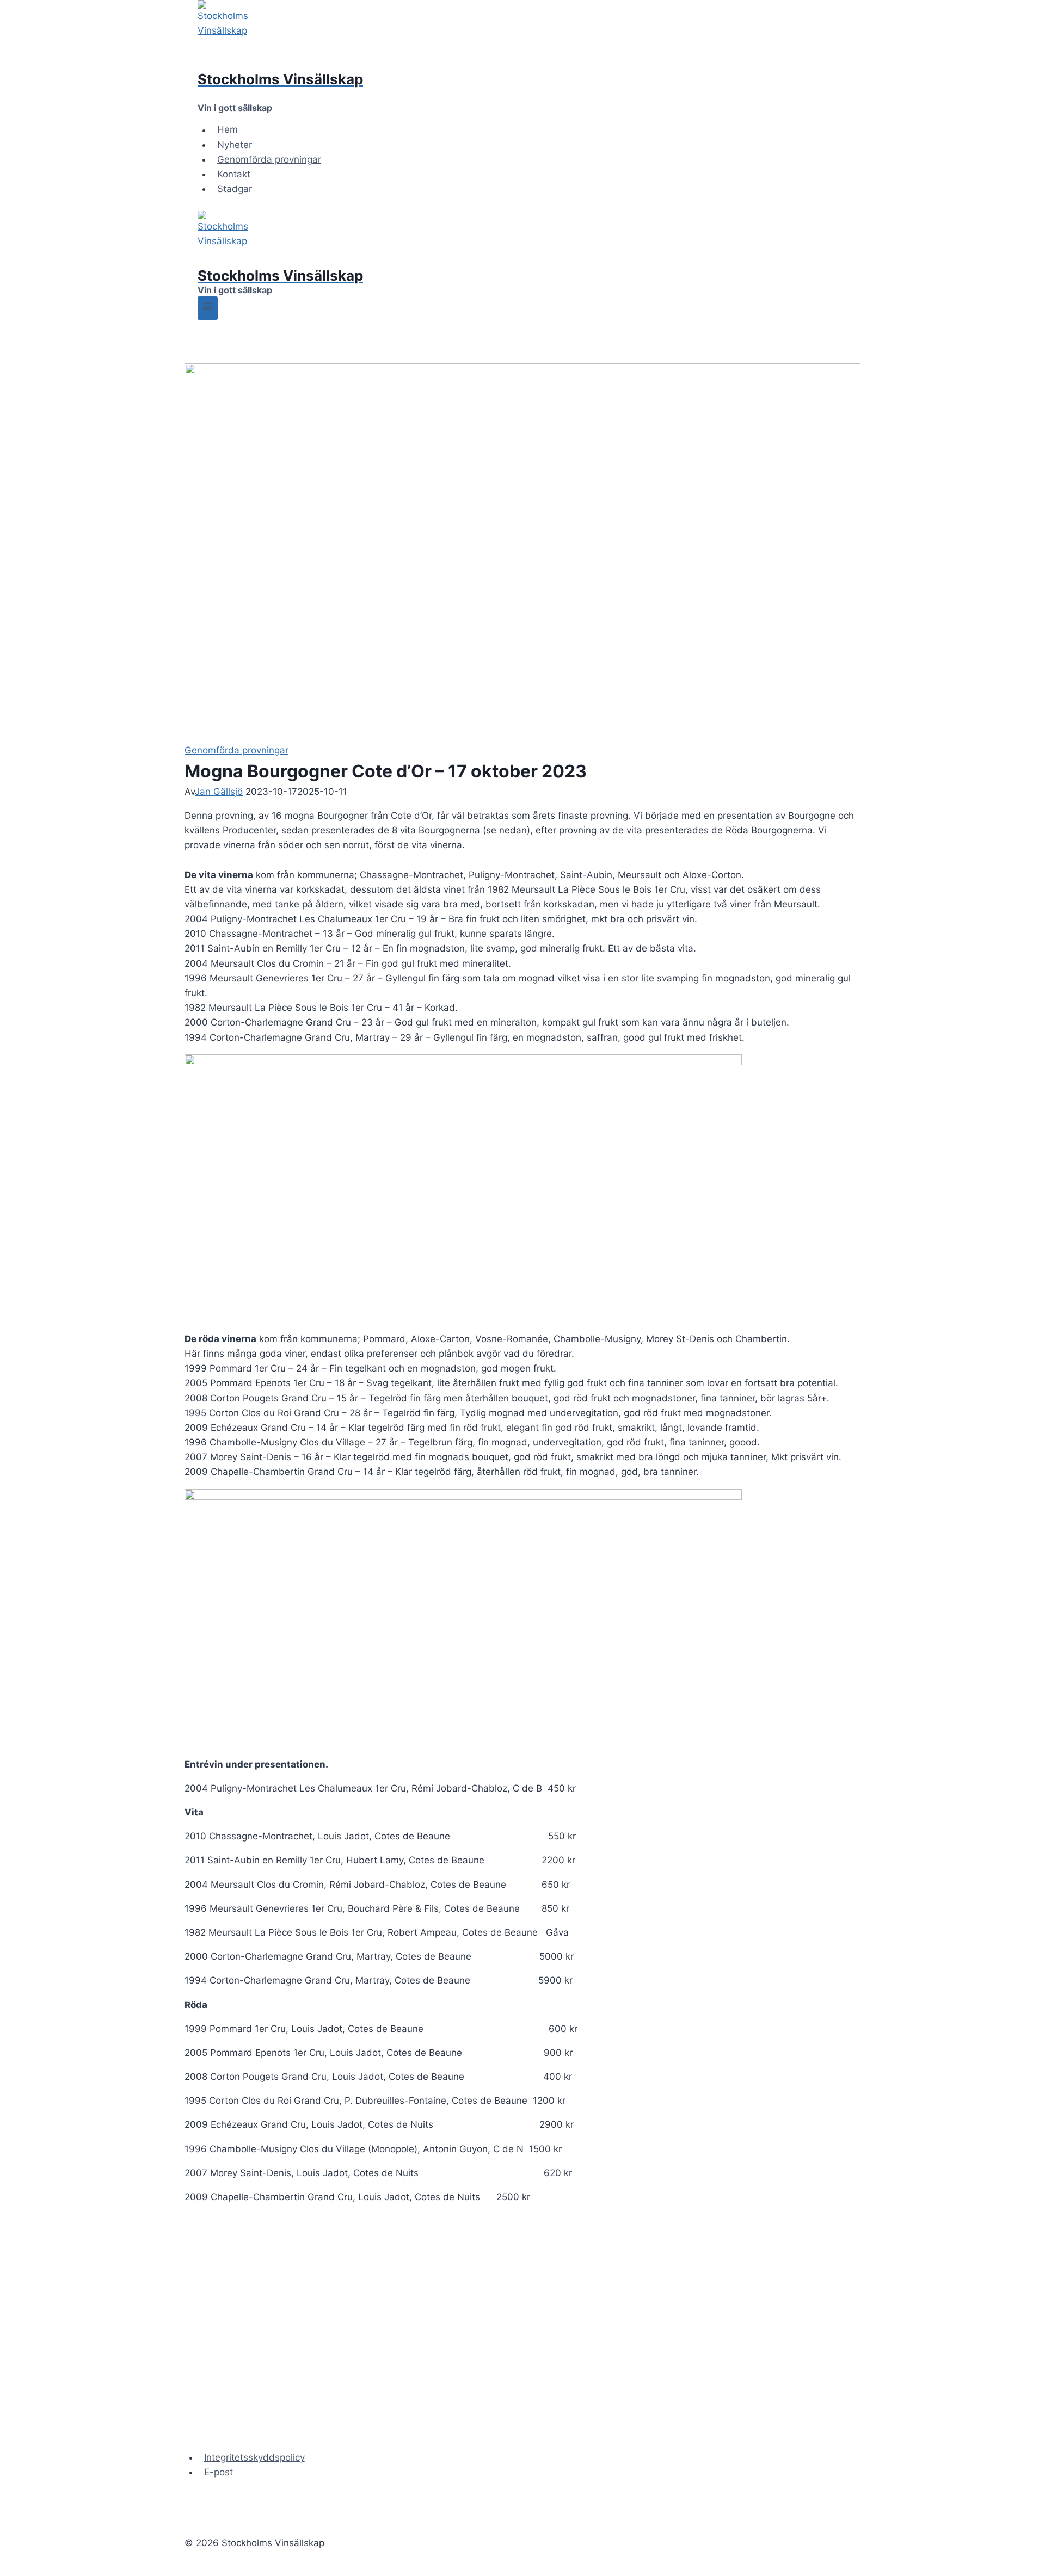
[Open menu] (208, 308)
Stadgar (235, 189)
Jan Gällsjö (219, 792)
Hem (228, 130)
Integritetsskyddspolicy (254, 2457)
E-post (219, 2472)
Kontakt (234, 174)
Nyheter (235, 145)
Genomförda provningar (269, 159)
